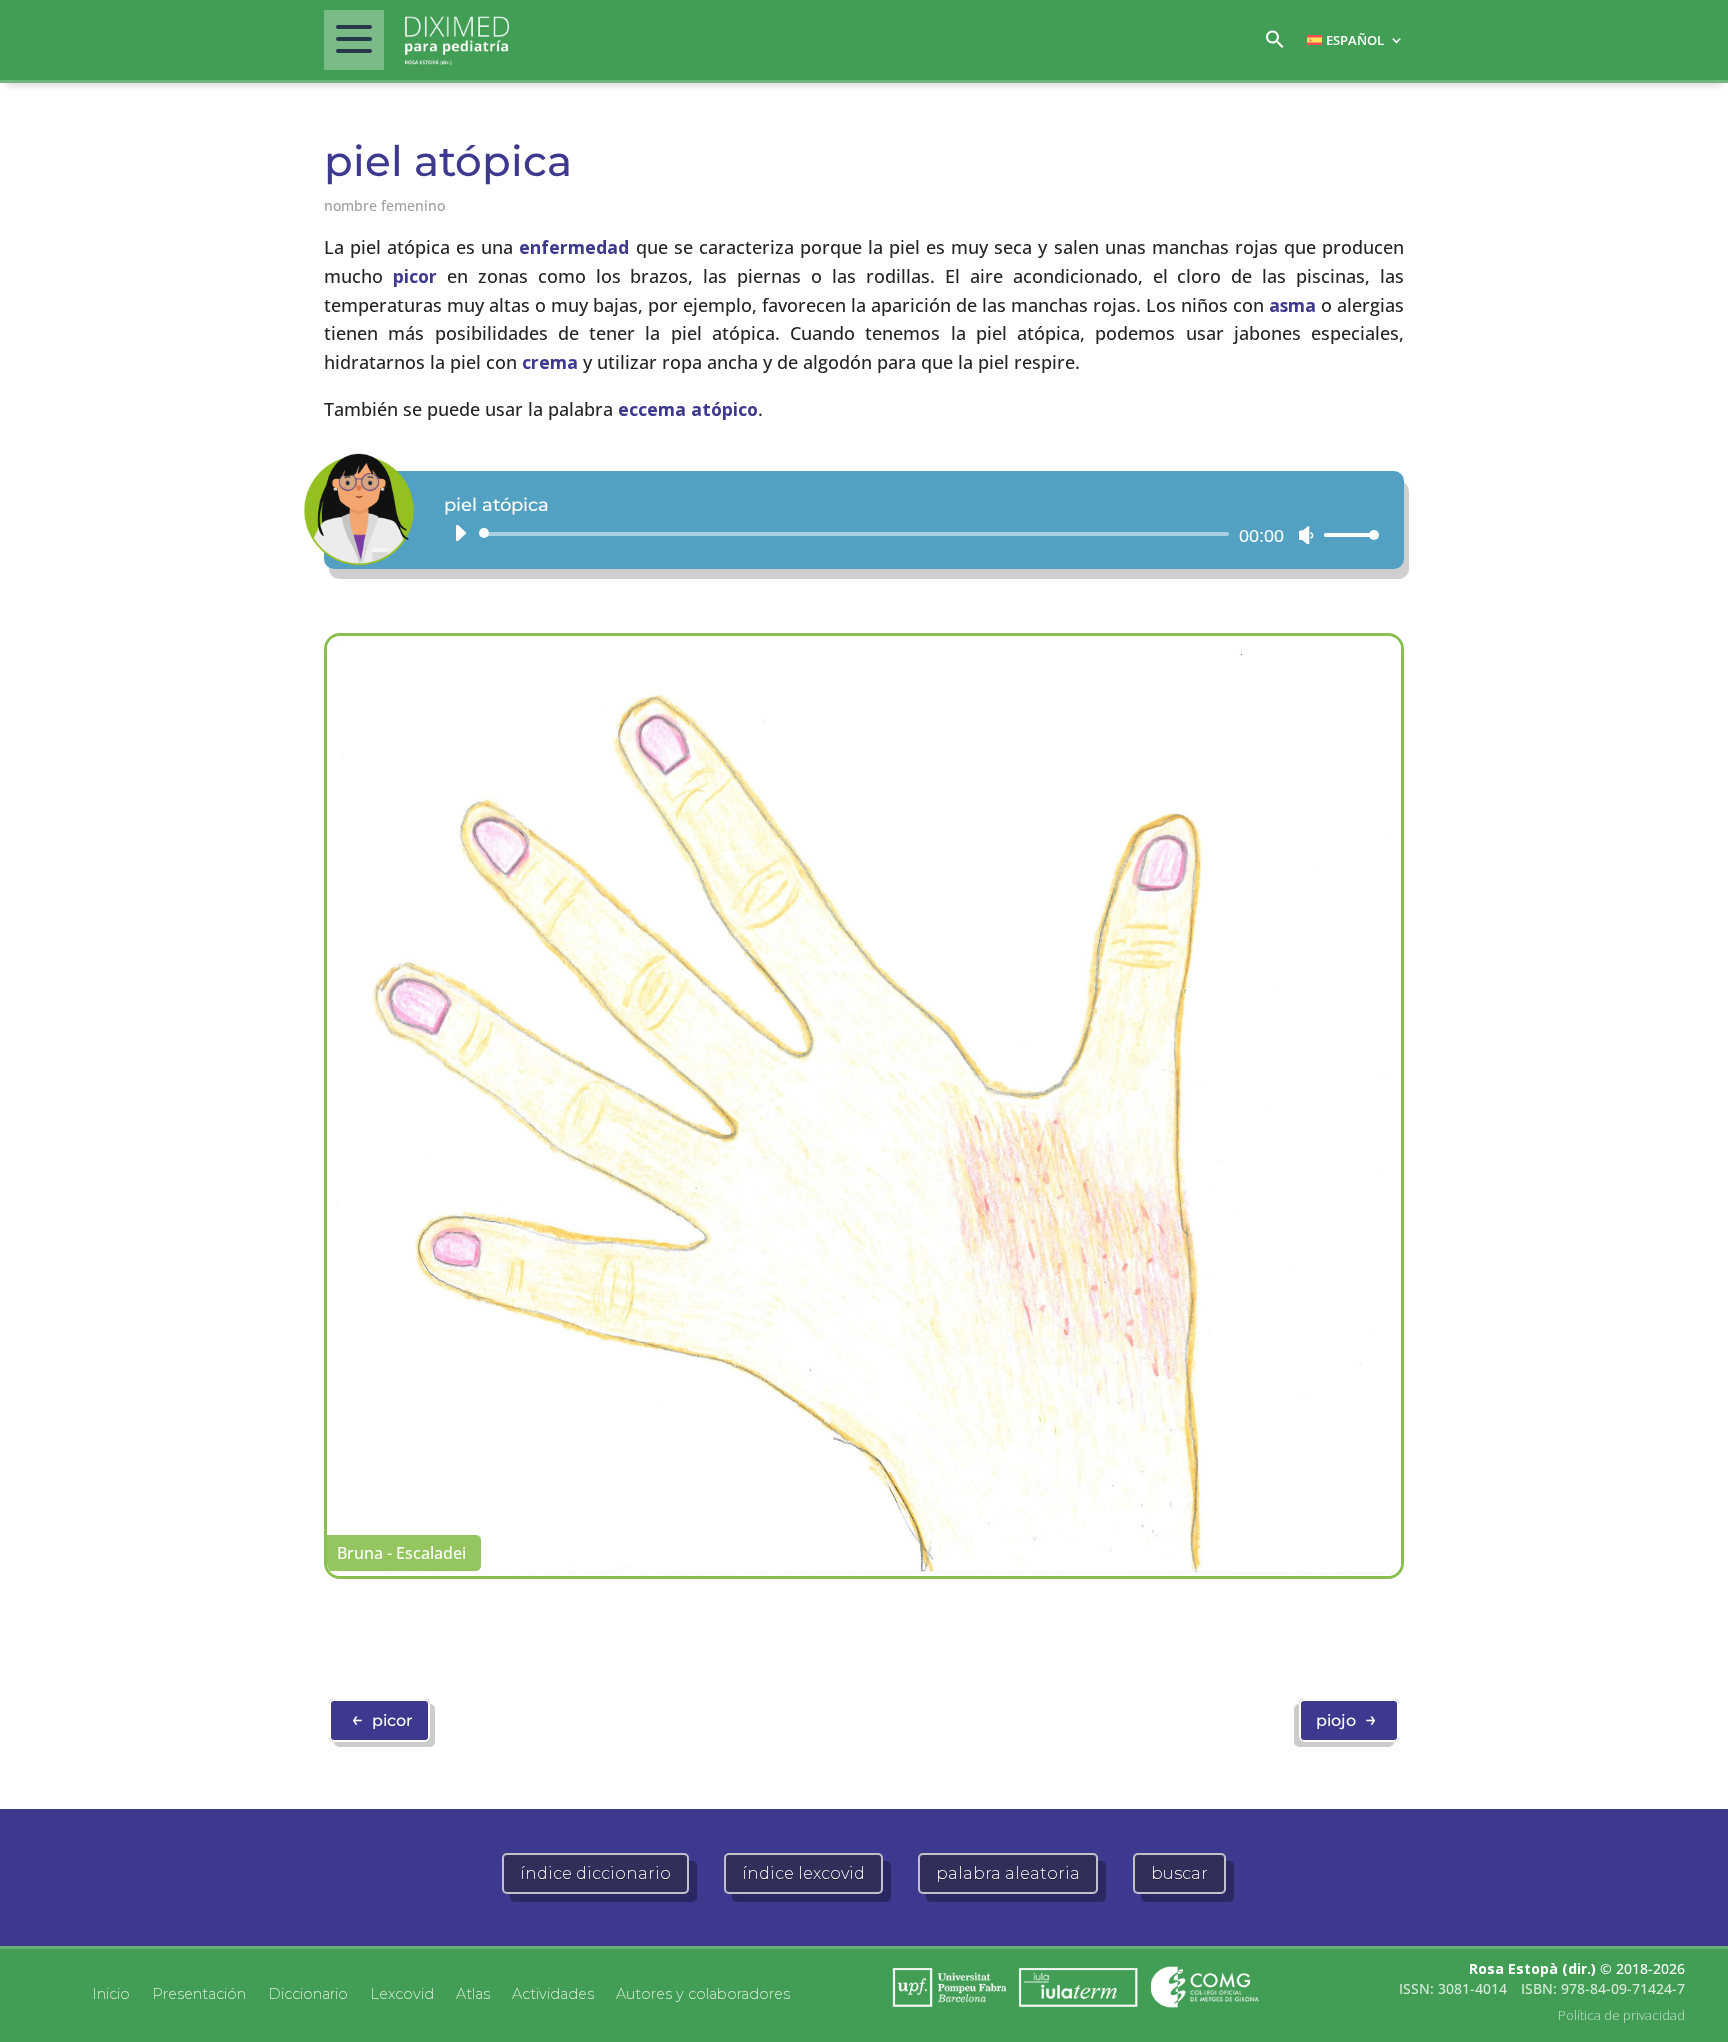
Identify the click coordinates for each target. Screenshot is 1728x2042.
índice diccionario (595, 1873)
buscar (1179, 1873)
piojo (1346, 1719)
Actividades (553, 1993)
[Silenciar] (1306, 535)
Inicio (111, 1993)
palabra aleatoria (1008, 1873)
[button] (1275, 44)
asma (1292, 305)
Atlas (473, 1993)
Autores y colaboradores (703, 1993)
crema (550, 362)
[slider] (1346, 534)
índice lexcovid (803, 1873)
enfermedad (574, 247)
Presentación (199, 1993)
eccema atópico (688, 409)
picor (415, 276)
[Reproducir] (460, 533)
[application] (909, 534)
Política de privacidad (1621, 2015)
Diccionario (308, 1993)
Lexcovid (402, 1993)
